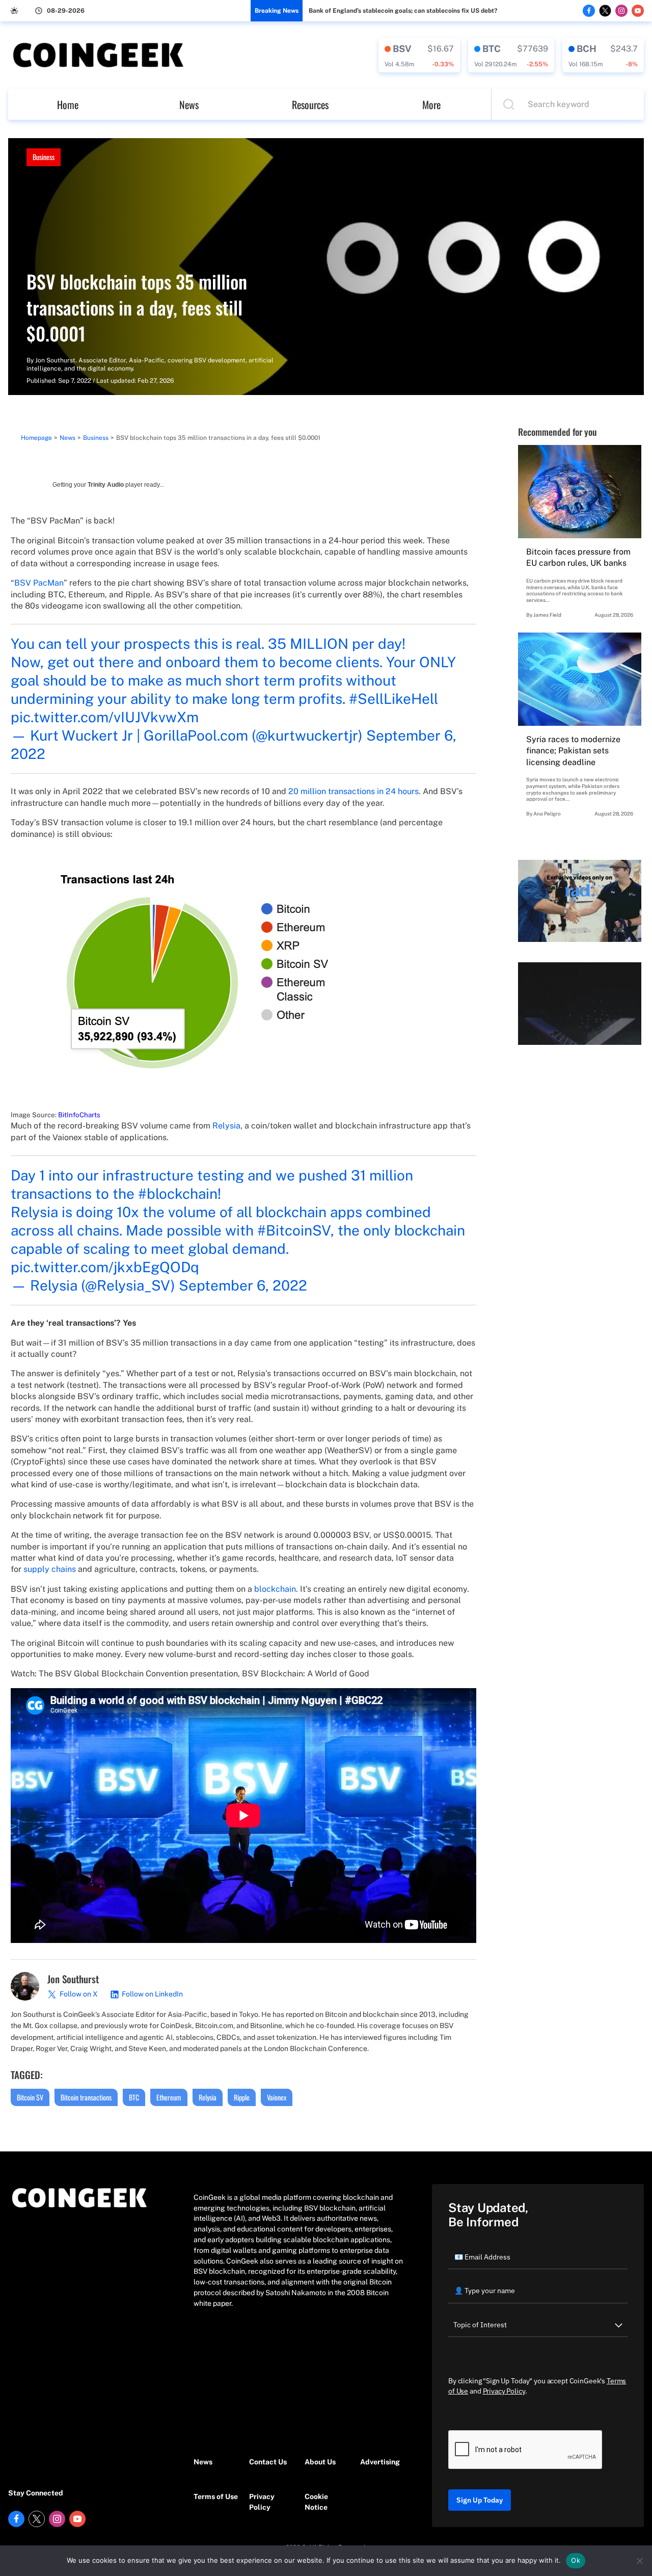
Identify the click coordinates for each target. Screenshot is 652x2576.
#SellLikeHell (393, 699)
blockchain (275, 1589)
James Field (547, 615)
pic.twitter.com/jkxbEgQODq (105, 1267)
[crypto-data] (419, 55)
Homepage (36, 438)
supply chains (50, 1569)
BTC (134, 2097)
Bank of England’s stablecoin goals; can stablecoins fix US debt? (403, 11)
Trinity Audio (106, 485)
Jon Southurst (55, 360)
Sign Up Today (480, 2500)
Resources (310, 104)
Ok (576, 2560)
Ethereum (169, 2097)
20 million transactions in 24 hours (354, 791)
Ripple (242, 2097)
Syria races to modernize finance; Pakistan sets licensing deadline (573, 751)
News (189, 104)
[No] (639, 2561)
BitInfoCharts (79, 1115)
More (431, 104)
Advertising (380, 2462)
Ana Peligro (547, 813)
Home (68, 104)
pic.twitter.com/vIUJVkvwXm (105, 717)
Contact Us (268, 2462)
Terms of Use (216, 2496)
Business (44, 157)
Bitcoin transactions (86, 2097)
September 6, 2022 (243, 1285)
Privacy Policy (262, 2502)
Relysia (226, 1126)
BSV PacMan (39, 583)
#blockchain (178, 1193)
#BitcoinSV (294, 1230)
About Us (320, 2462)
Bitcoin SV (30, 2097)
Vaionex (277, 2097)
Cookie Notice (316, 2502)
